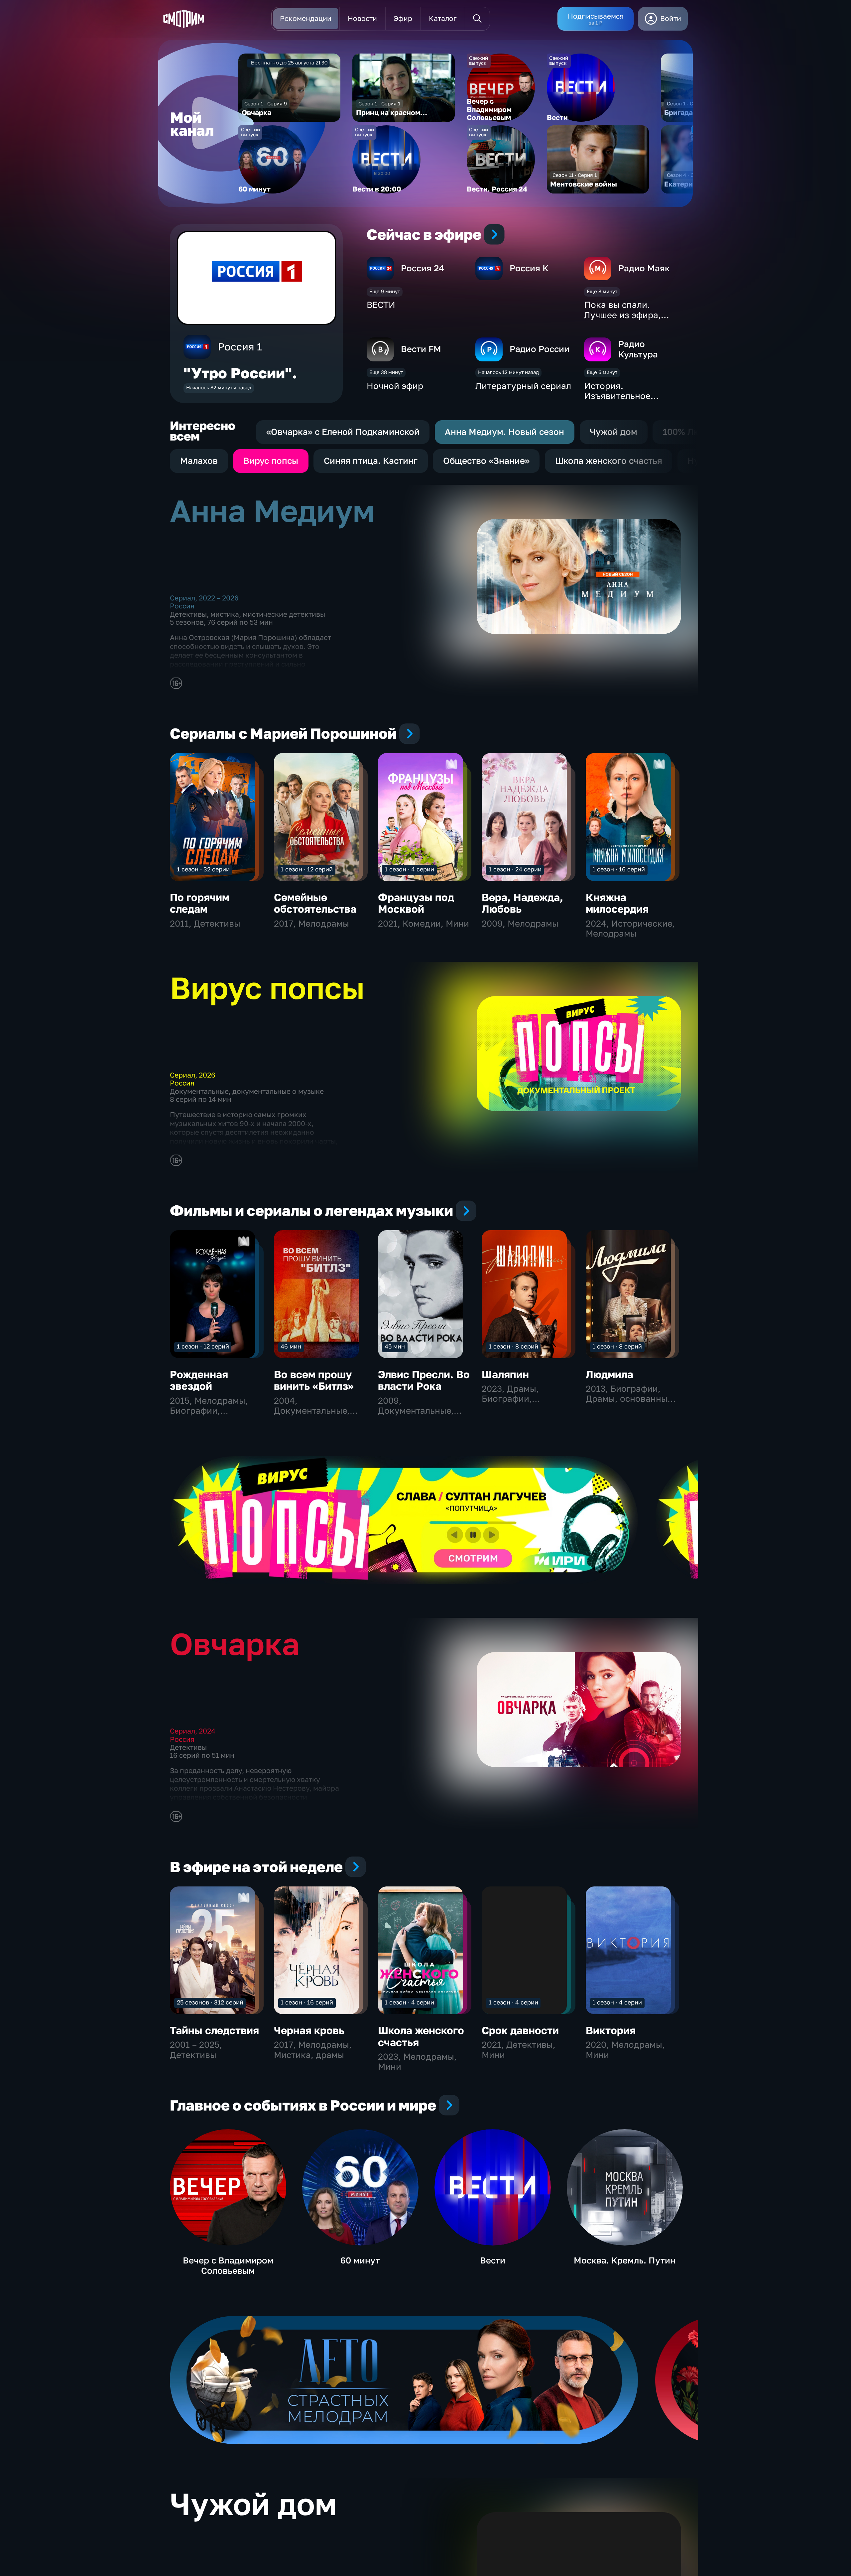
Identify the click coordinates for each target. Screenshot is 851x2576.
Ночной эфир (395, 386)
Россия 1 (240, 347)
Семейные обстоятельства (315, 903)
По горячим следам (200, 903)
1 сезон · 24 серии (515, 869)
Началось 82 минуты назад (219, 387)
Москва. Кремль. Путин (625, 2260)
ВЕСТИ (381, 305)
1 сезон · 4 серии (409, 869)
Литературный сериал (523, 386)
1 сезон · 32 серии (203, 869)
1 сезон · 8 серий (513, 1346)
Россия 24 (423, 268)
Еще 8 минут (602, 291)
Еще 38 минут (386, 372)
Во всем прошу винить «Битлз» (314, 1380)
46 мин (291, 1346)
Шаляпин (505, 1374)
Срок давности (520, 2030)
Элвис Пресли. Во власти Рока (424, 1380)
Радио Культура (638, 349)
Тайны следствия (214, 2030)
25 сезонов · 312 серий (210, 2002)
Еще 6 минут (602, 372)
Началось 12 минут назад (508, 372)
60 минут (360, 2260)
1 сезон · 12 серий (307, 869)
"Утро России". (240, 373)
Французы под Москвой (416, 903)
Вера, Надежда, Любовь (522, 903)
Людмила (609, 1374)
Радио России (540, 349)
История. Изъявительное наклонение (617, 396)
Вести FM (421, 349)
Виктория (611, 2030)
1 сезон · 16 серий (619, 869)
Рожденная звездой (199, 1380)
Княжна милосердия (617, 903)
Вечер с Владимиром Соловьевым (228, 2265)
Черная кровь (309, 2030)
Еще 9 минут (385, 291)
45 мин (395, 1346)
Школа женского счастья (421, 2036)
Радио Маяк (644, 268)
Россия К (529, 268)
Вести (493, 2260)
